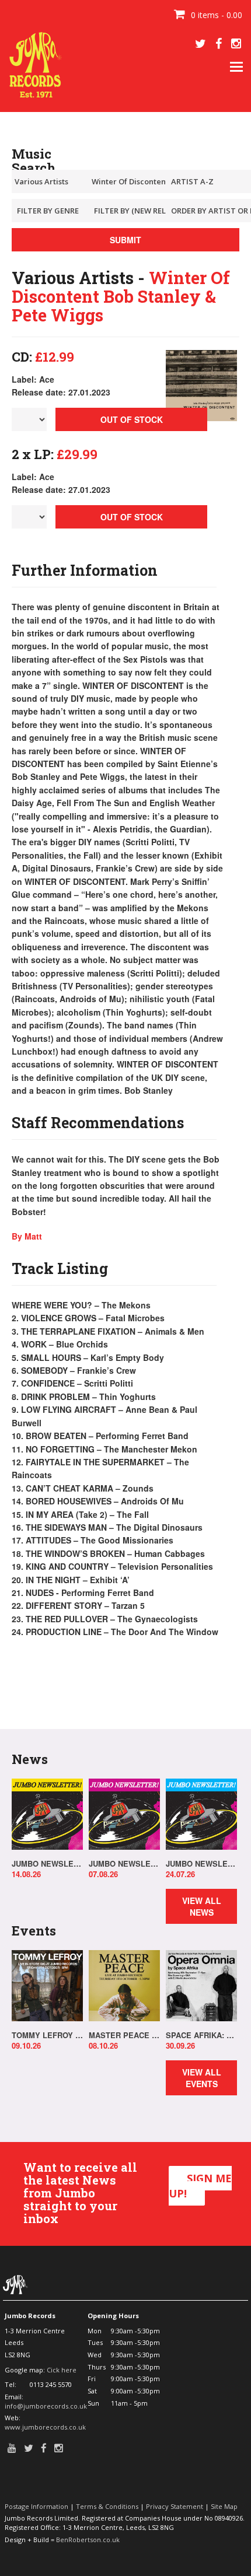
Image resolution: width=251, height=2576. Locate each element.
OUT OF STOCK (132, 419)
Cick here (62, 2370)
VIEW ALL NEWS (202, 1906)
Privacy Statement (175, 2506)
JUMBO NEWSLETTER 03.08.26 (124, 1864)
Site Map (224, 2506)
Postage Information (36, 2506)
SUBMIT (125, 240)
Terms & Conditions (107, 2506)
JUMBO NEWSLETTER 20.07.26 (201, 1864)
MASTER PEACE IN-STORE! (124, 2035)
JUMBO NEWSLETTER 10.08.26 (47, 1864)
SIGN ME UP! (200, 2186)
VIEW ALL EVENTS (202, 2078)
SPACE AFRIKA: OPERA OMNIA (201, 2035)
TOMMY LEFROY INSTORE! (47, 2035)
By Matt (27, 1236)
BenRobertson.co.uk (88, 2540)
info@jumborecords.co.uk (46, 2406)
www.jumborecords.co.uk (45, 2427)
